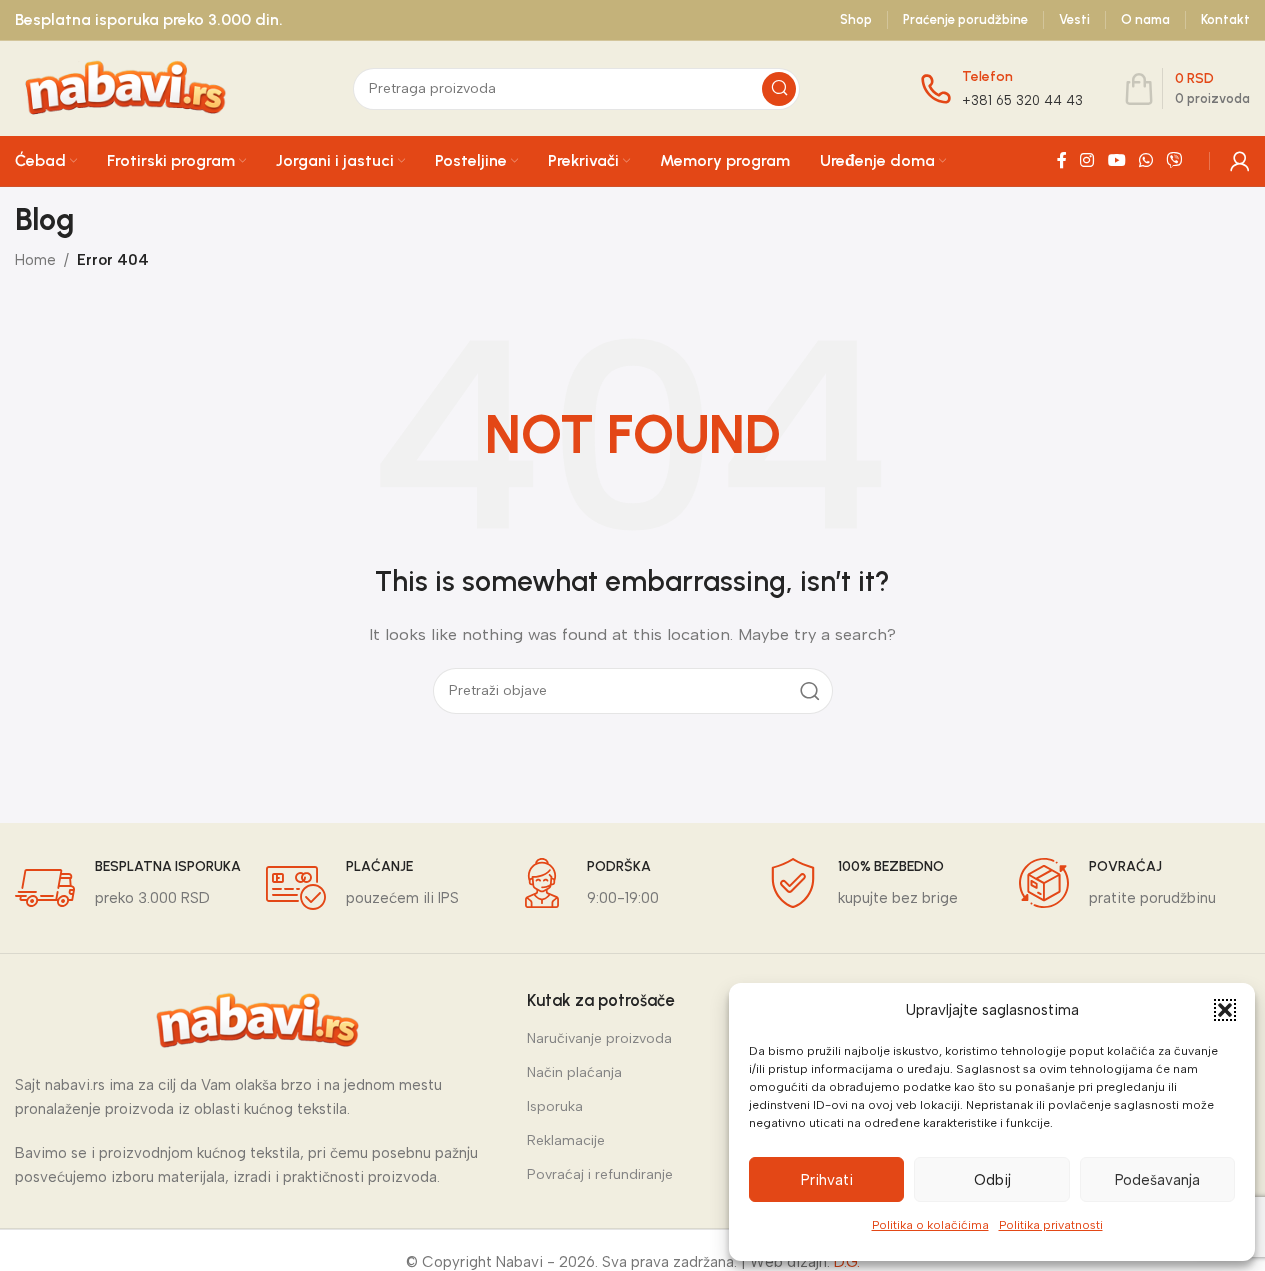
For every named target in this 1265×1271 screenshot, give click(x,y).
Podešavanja (1157, 1180)
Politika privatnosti (1051, 1225)
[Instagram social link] (1087, 160)
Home (35, 260)
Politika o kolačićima (930, 1225)
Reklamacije (566, 1140)
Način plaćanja (574, 1072)
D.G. (847, 1262)
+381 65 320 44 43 (1022, 100)
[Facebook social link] (1062, 160)
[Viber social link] (1174, 160)
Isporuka (555, 1106)
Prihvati (827, 1180)
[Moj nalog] (1240, 161)
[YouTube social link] (1116, 160)
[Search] (779, 89)
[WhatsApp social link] (1145, 160)
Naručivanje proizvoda (599, 1038)
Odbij (992, 1180)
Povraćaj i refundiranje (600, 1174)
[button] (1225, 1010)
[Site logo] (124, 87)
